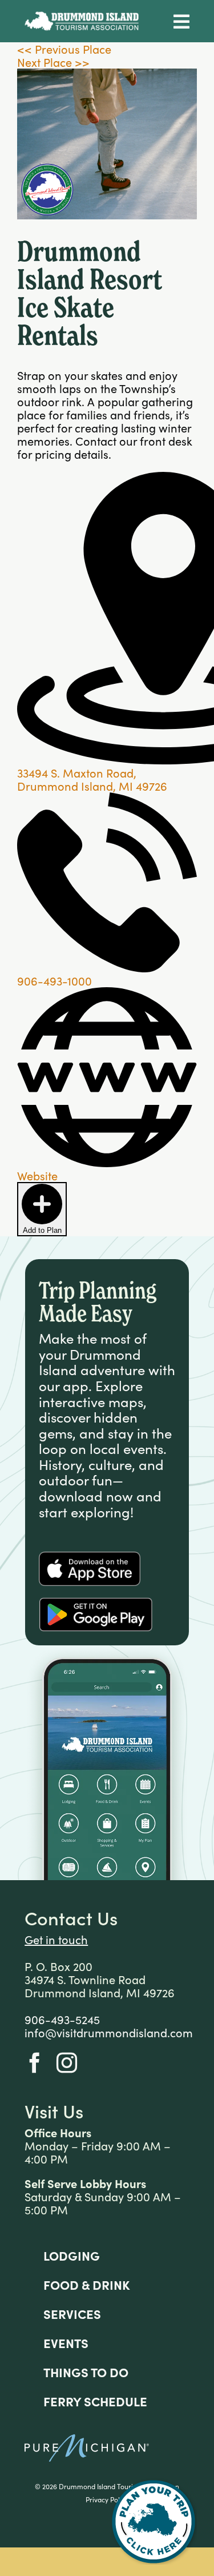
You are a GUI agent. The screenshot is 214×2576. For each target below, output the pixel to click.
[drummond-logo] (82, 17)
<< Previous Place (64, 49)
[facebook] (35, 2063)
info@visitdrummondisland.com (109, 2032)
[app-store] (90, 1557)
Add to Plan (42, 1230)
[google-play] (96, 1603)
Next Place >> (53, 62)
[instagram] (67, 2063)
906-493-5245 (62, 2019)
